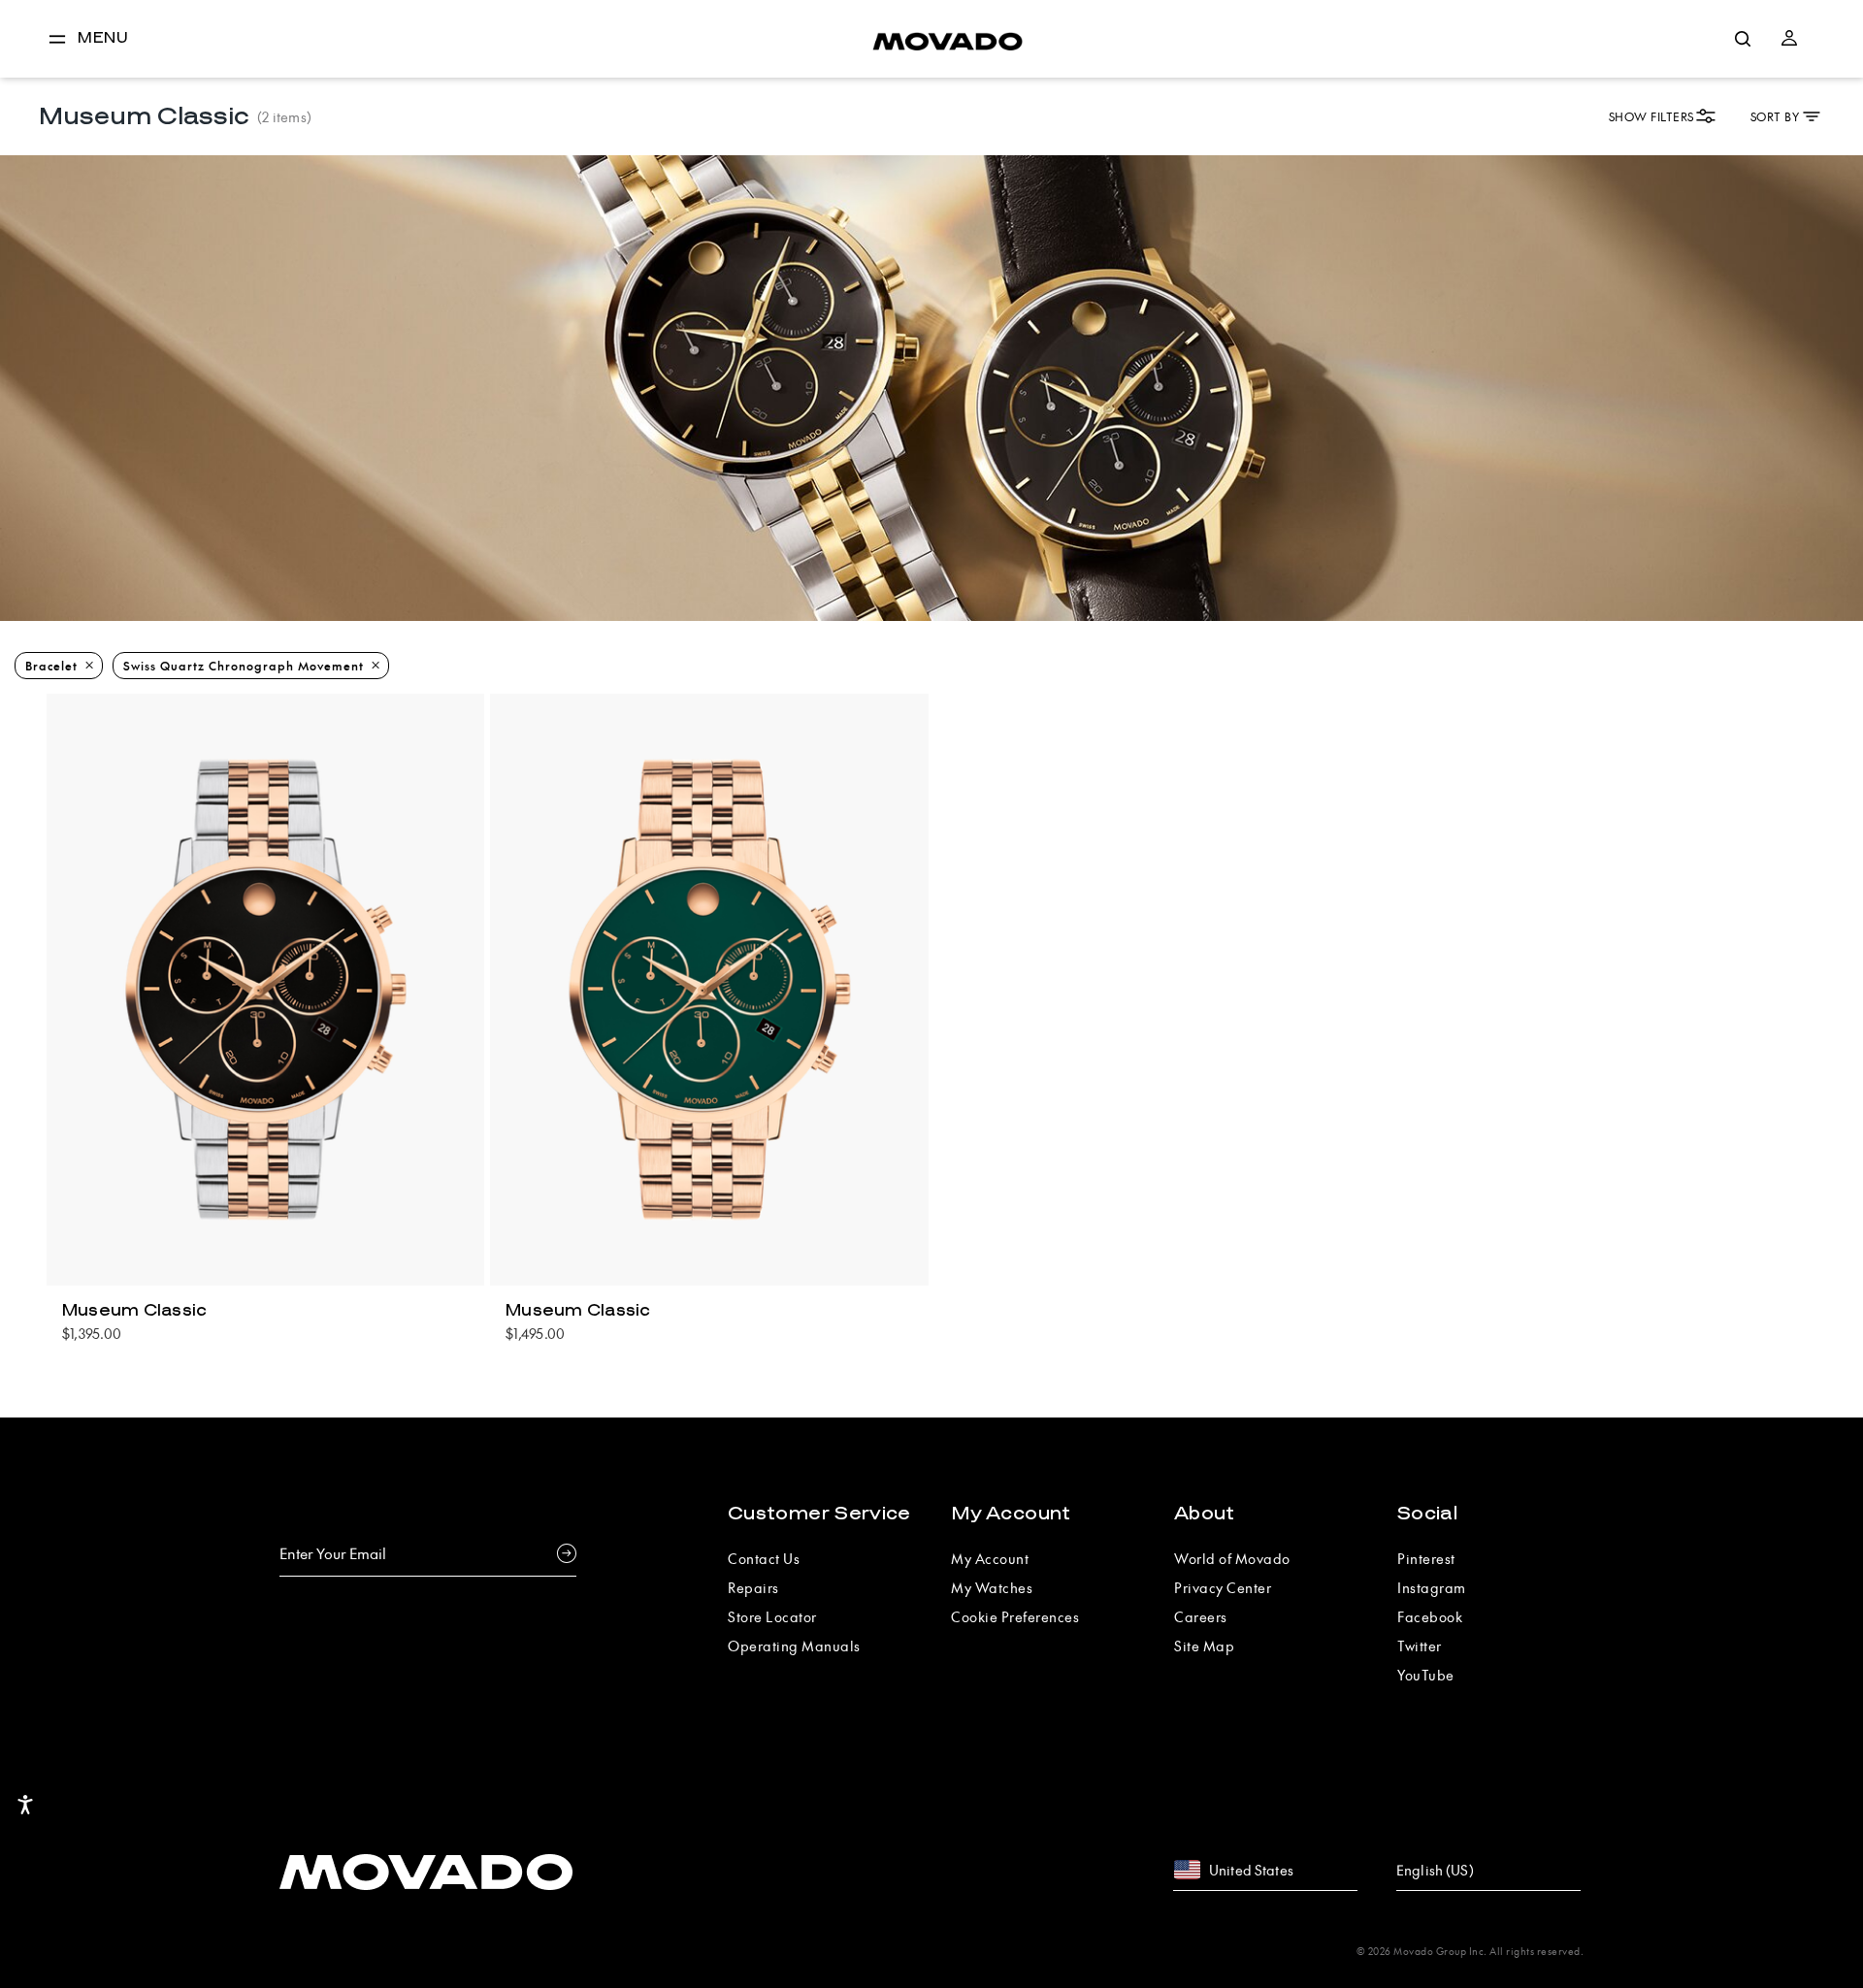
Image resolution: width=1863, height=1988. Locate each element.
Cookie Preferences (1015, 1616)
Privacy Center (1223, 1587)
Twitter (1420, 1646)
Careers (1201, 1616)
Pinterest (1426, 1558)
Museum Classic (135, 1311)
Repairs (753, 1587)
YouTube (1426, 1675)
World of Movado (1232, 1558)
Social (1427, 1514)
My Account (1011, 1514)
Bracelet (51, 666)
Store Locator (772, 1616)
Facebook (1430, 1616)
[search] (1743, 39)
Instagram (1432, 1587)
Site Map (1204, 1646)
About (1205, 1514)
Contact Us (764, 1558)
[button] (1789, 39)
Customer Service (819, 1514)
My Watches (992, 1587)
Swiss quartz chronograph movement (244, 666)
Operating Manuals (794, 1646)
